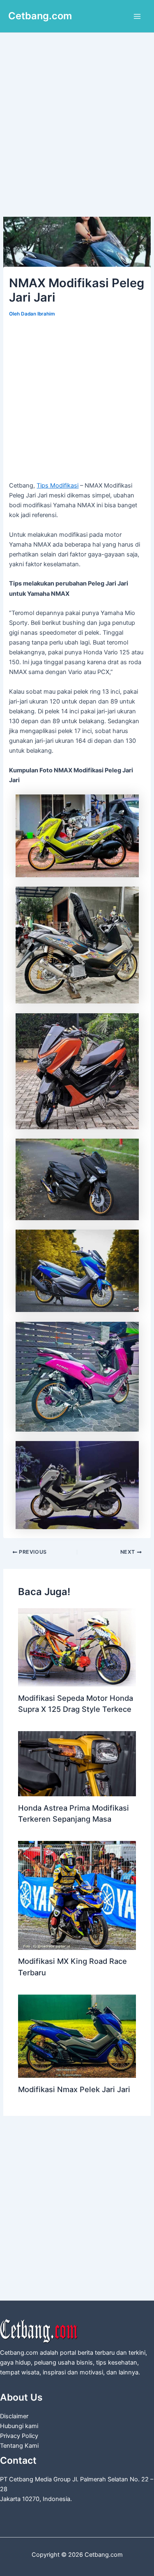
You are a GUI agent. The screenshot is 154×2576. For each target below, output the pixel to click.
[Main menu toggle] (137, 16)
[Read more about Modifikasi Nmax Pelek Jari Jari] (77, 2036)
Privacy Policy (19, 2436)
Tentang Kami (19, 2446)
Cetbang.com (40, 16)
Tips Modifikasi (57, 486)
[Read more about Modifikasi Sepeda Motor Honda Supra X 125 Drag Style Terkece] (77, 1647)
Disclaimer (14, 2416)
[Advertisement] (77, 137)
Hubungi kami (19, 2426)
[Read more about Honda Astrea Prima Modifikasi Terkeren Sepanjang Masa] (77, 1763)
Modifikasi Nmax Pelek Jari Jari (74, 2089)
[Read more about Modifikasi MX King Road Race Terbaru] (77, 1895)
